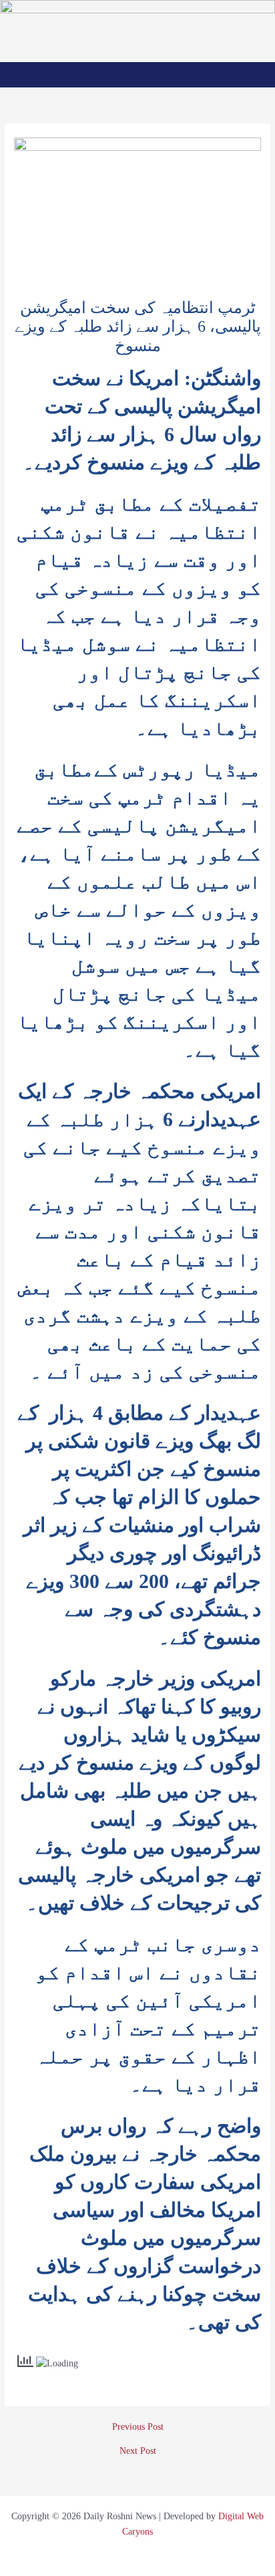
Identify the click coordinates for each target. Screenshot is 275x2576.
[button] (138, 74)
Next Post (138, 2451)
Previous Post (138, 2427)
